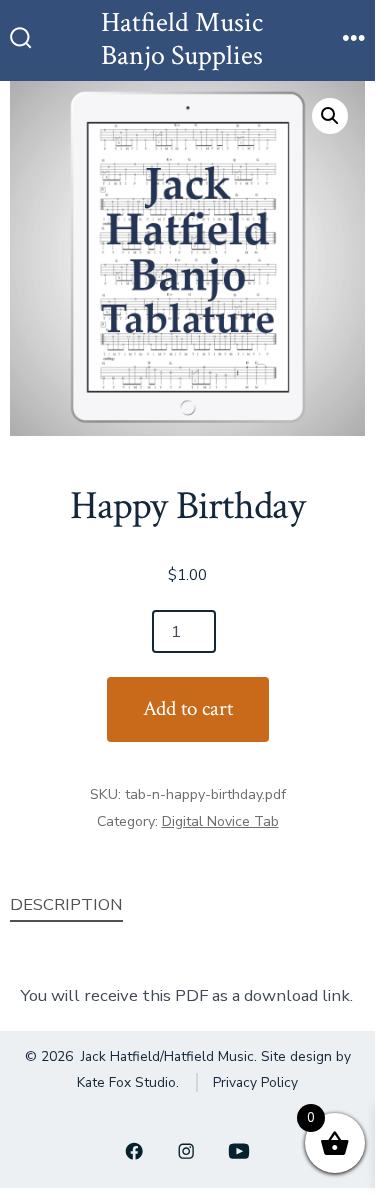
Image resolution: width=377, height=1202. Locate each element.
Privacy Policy (255, 1082)
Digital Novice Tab (220, 821)
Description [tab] (66, 904)
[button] (330, 116)
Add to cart (188, 708)
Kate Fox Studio (126, 1082)
